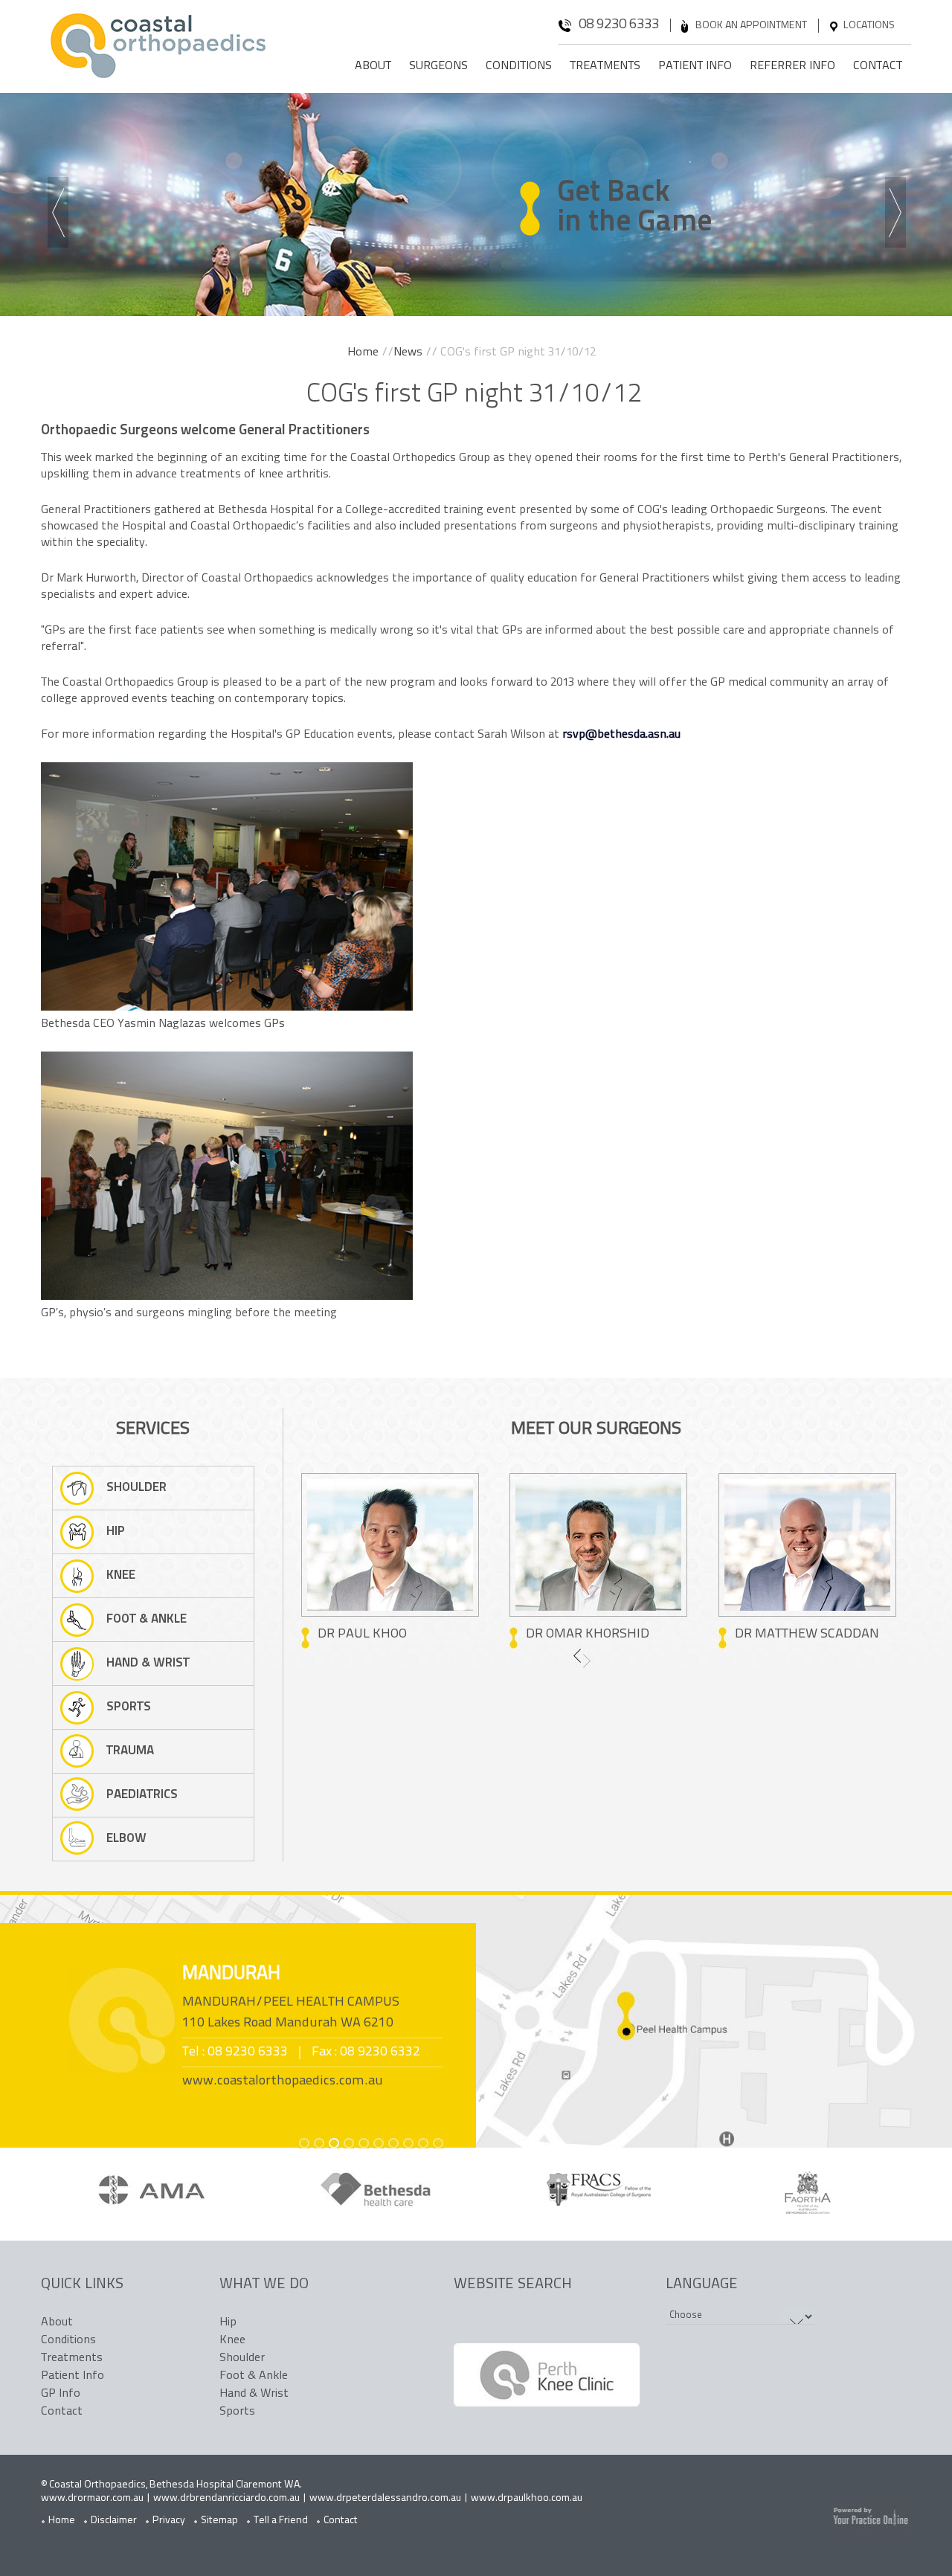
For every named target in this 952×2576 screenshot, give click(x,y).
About (373, 66)
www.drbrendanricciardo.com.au (226, 2498)
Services (153, 1429)
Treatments (605, 66)
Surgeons (438, 66)
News (408, 352)
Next (898, 214)
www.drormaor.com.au (92, 2498)
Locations (869, 26)
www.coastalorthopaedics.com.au (283, 2081)
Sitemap (219, 2521)
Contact (878, 66)
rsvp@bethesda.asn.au (621, 735)
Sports (129, 1707)
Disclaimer (114, 2521)
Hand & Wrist (148, 1663)
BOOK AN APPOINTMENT (751, 26)
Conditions (519, 66)
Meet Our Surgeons (596, 1429)
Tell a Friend (281, 2521)
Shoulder (136, 1488)
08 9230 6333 (619, 25)
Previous (61, 214)
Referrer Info (792, 66)
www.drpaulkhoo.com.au (527, 2498)
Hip (116, 1532)
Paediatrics (142, 1795)
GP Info (61, 2394)
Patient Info (695, 66)
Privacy (169, 2521)
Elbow (126, 1839)
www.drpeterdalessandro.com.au (385, 2498)
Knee (121, 1575)
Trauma (130, 1751)
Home (363, 352)
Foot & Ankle (147, 1619)
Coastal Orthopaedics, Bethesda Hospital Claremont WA (174, 2485)
